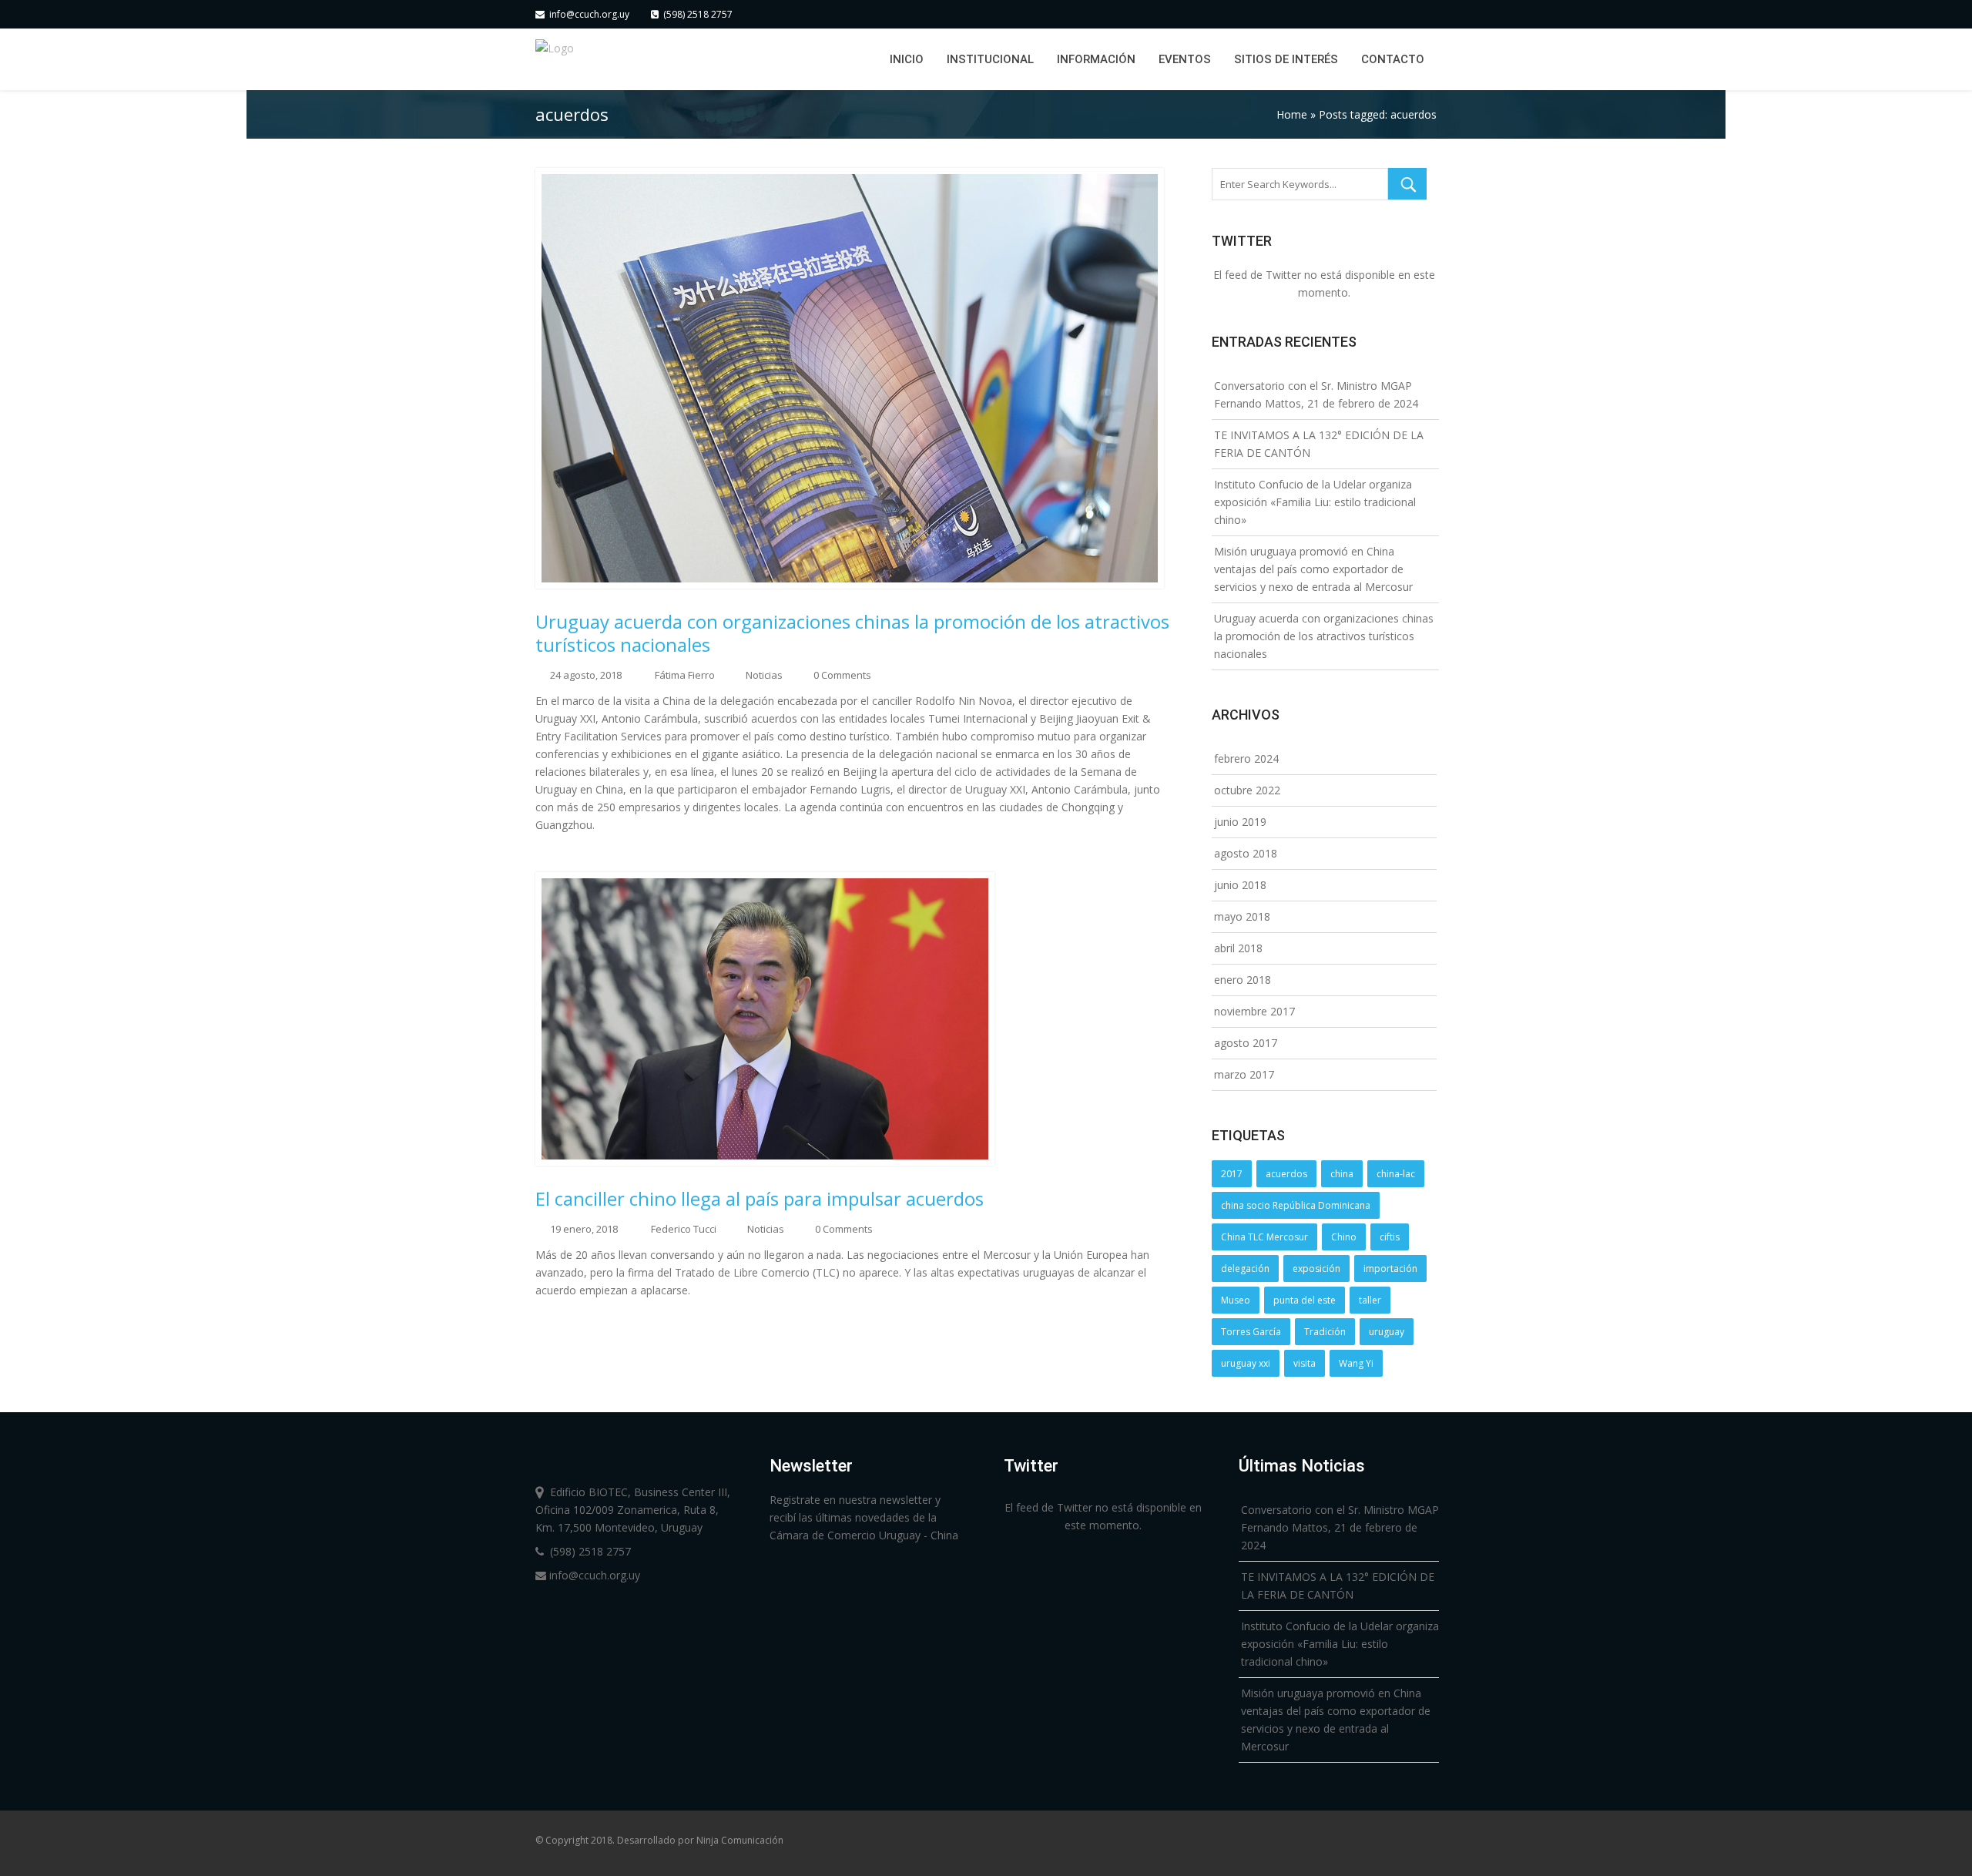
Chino (1344, 1237)
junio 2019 (1240, 822)
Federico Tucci (684, 1229)
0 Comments (842, 675)
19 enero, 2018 (584, 1229)
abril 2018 (1238, 948)
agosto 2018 (1246, 853)
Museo (1236, 1300)
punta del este (1305, 1300)
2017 (1232, 1174)
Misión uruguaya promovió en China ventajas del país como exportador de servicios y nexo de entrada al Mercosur (1313, 569)
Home (1292, 114)
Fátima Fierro (685, 675)
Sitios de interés (1286, 59)
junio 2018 (1240, 885)
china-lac (1396, 1174)
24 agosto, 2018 (586, 675)
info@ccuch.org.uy (587, 14)
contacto (1393, 59)
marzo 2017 (1244, 1074)
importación (1390, 1269)
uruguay (1387, 1332)
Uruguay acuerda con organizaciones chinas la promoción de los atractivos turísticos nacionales (852, 633)
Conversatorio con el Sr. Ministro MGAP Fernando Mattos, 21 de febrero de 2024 (1340, 1527)
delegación (1245, 1269)
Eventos (1185, 59)
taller (1370, 1300)
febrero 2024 (1246, 758)
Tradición (1325, 1332)
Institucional (990, 59)
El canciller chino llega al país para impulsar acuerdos (760, 1199)
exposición (1316, 1269)
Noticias (764, 675)
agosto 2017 (1246, 1043)
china (1342, 1174)
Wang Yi (1356, 1363)
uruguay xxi (1246, 1363)
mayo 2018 (1242, 916)
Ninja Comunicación (740, 1840)
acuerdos (1286, 1174)
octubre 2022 (1247, 790)
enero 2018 (1243, 980)
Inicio (907, 59)
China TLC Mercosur (1264, 1237)
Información (1096, 59)
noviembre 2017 (1254, 1011)
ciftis (1390, 1237)
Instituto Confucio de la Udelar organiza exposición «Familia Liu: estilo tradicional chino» (1315, 502)
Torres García (1251, 1332)
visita (1305, 1363)
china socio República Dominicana (1296, 1205)
